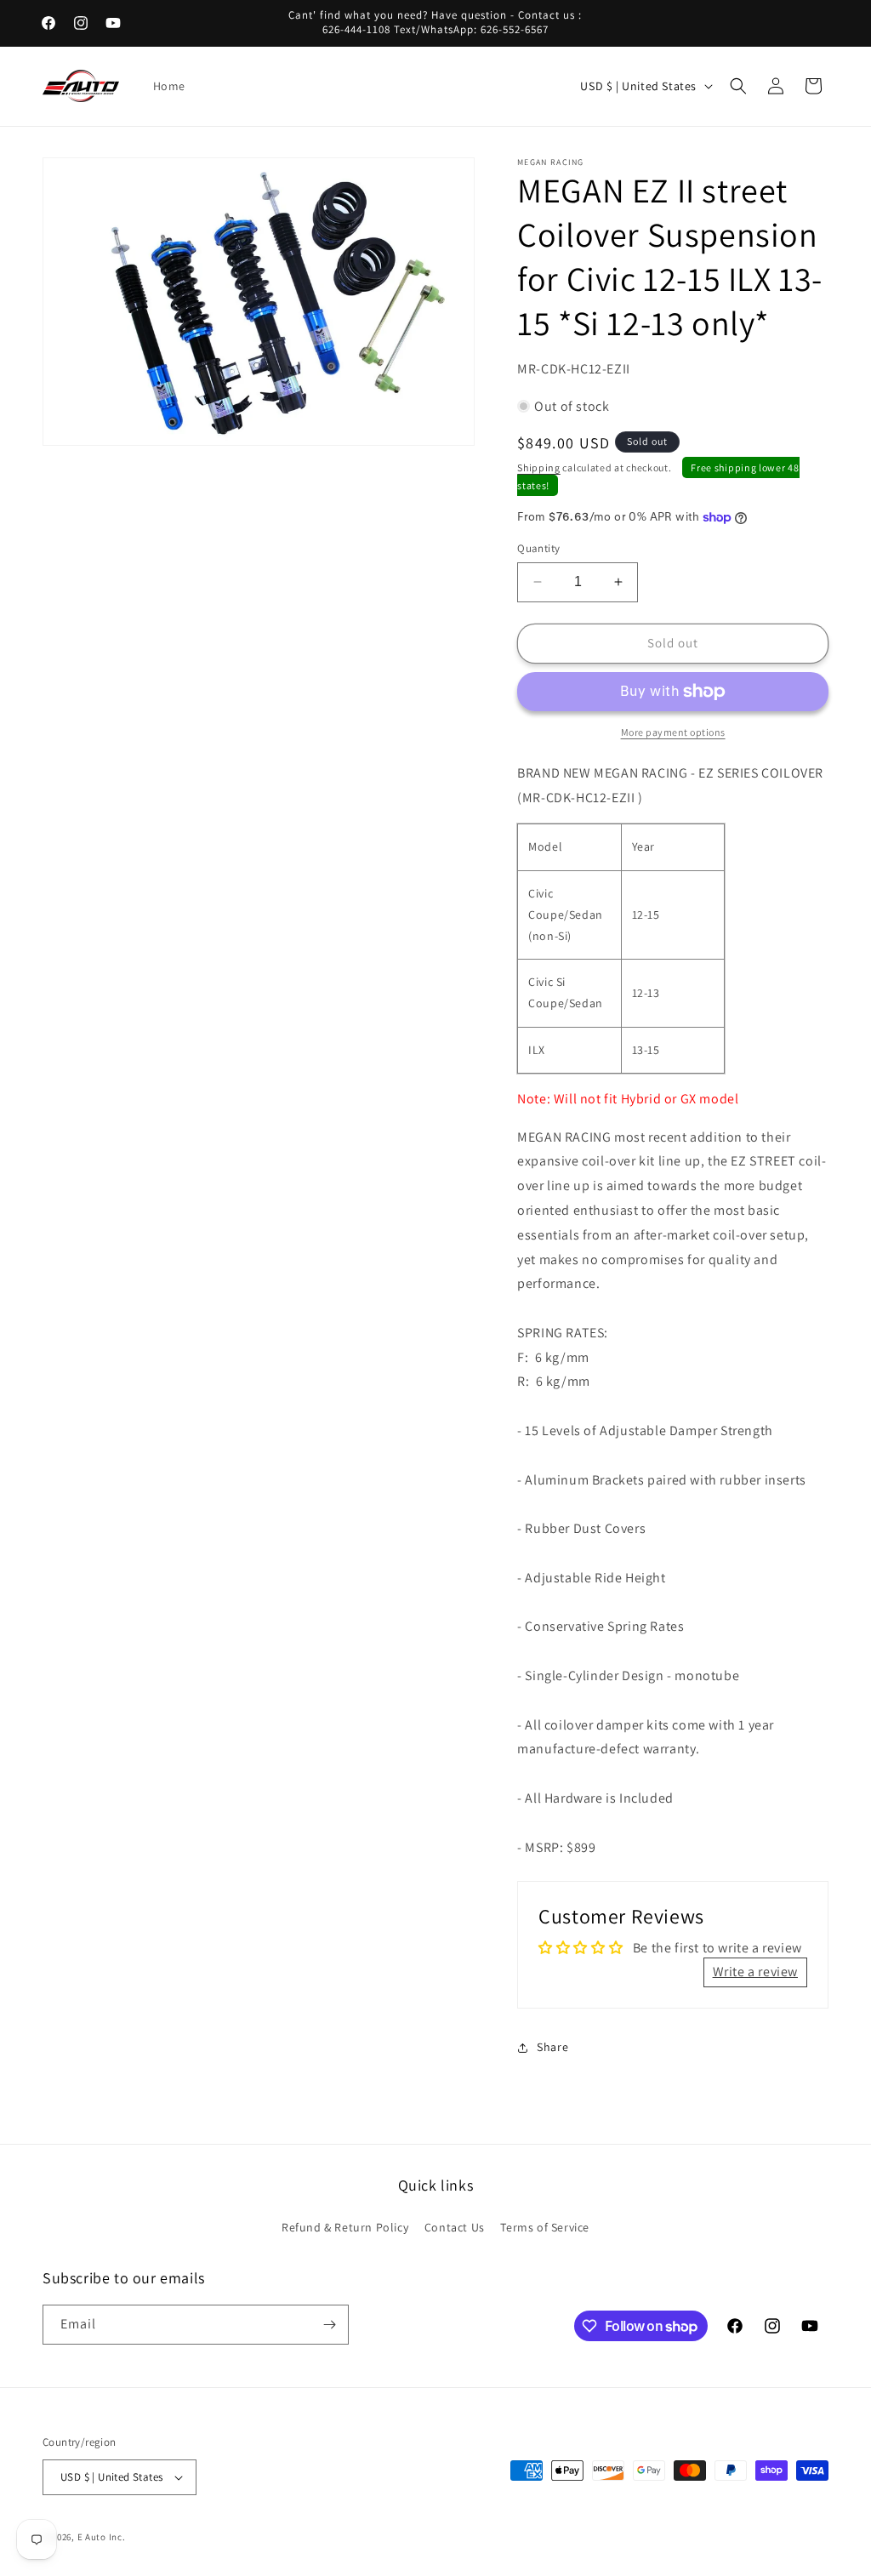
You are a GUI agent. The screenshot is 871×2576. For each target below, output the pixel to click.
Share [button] (552, 2047)
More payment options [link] (673, 732)
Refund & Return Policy (345, 2227)
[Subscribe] (329, 2325)
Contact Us (455, 2227)
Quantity (538, 548)
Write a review (755, 1972)
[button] (738, 86)
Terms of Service (545, 2227)
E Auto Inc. (102, 2537)
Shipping (539, 467)
